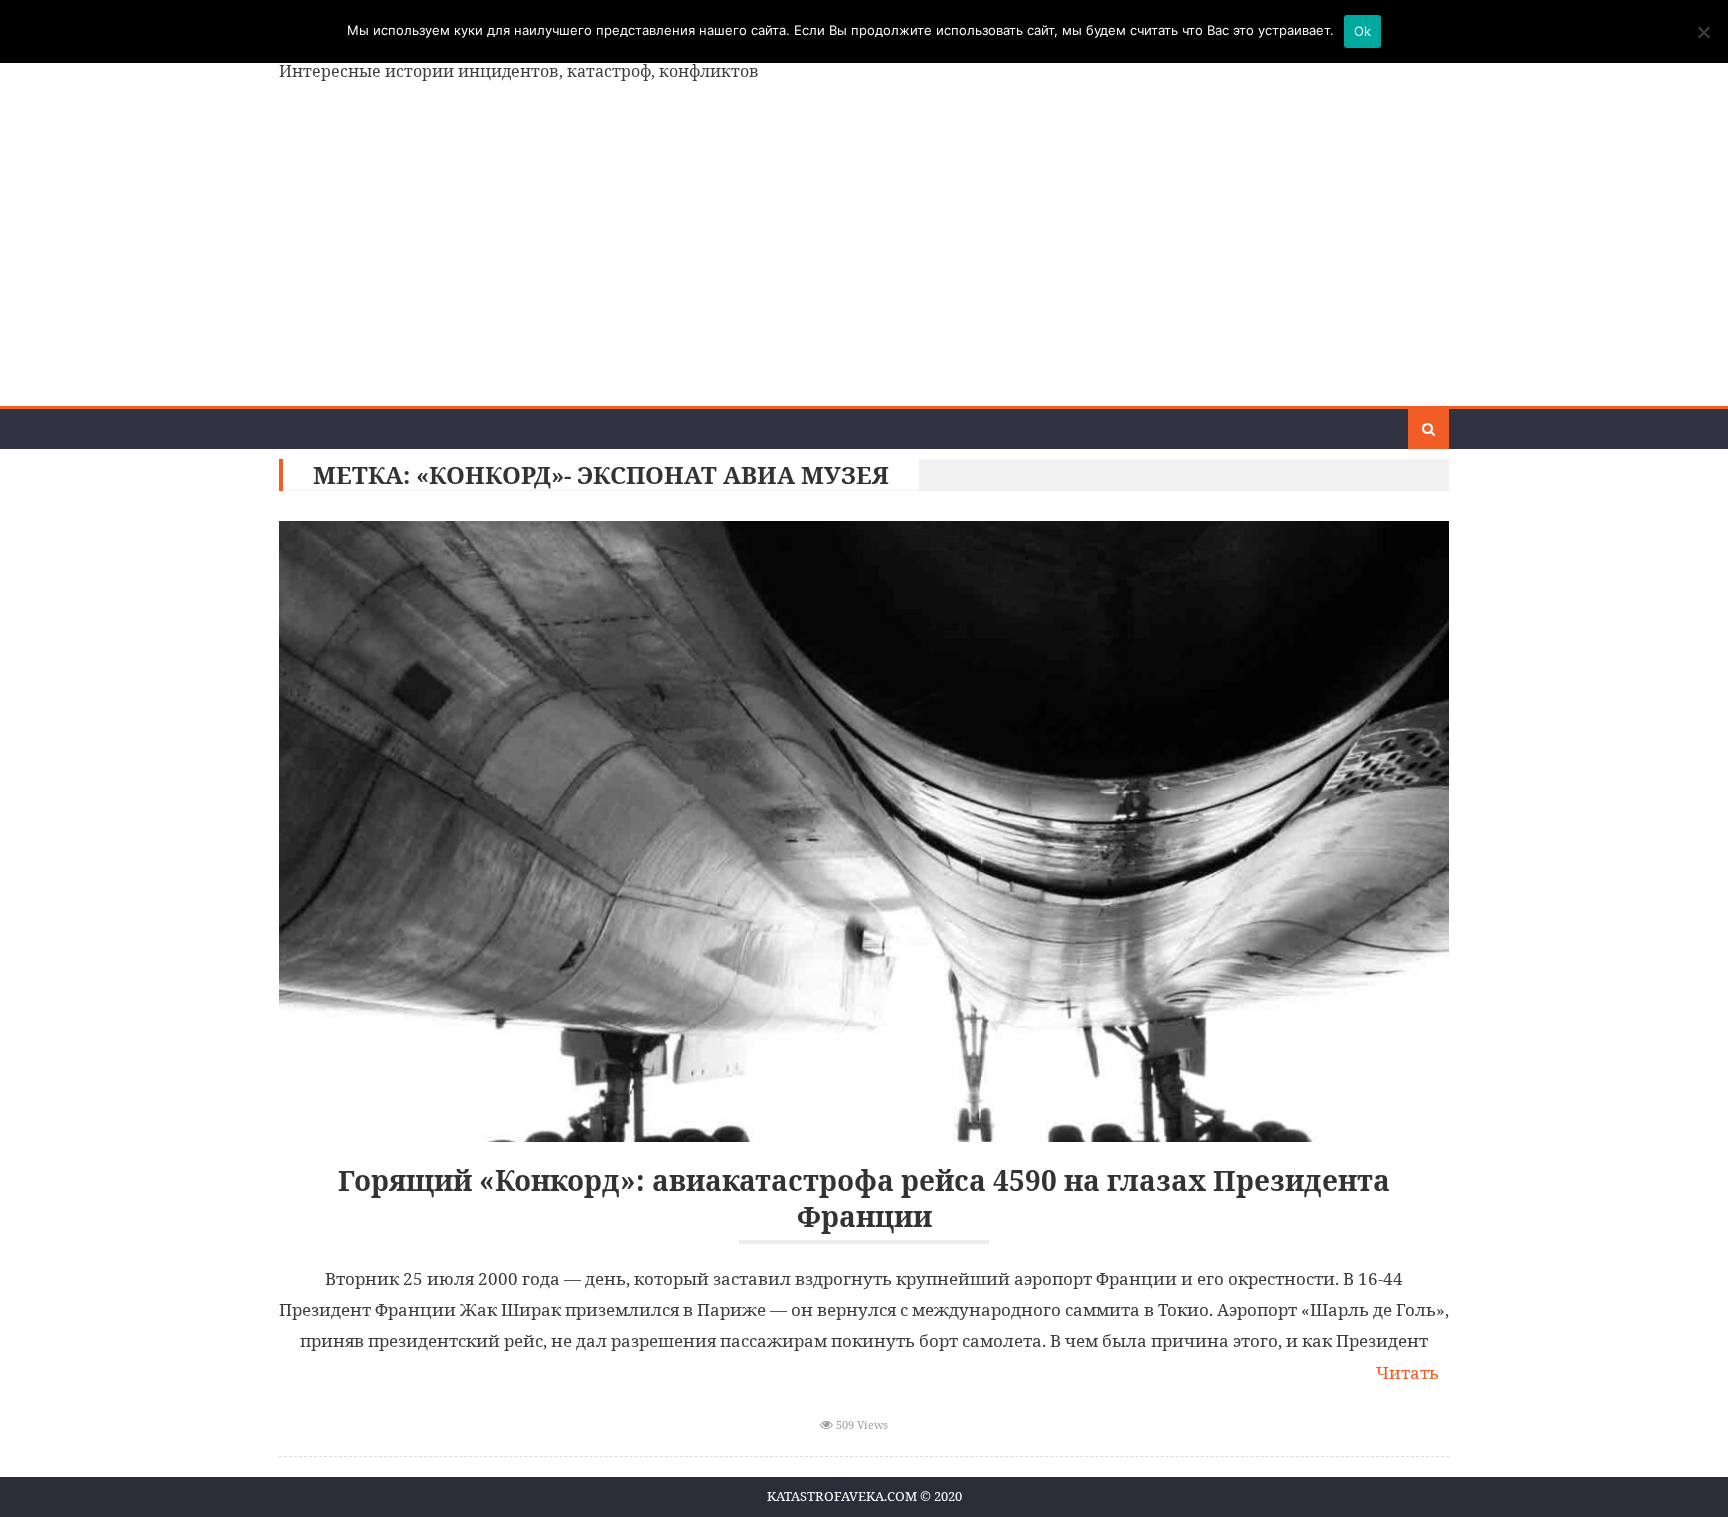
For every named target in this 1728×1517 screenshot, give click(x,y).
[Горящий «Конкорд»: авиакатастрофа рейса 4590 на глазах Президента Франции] (864, 831)
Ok (1363, 31)
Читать (1407, 1372)
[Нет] (1703, 32)
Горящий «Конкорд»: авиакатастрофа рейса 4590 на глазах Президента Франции (864, 1198)
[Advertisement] (864, 256)
